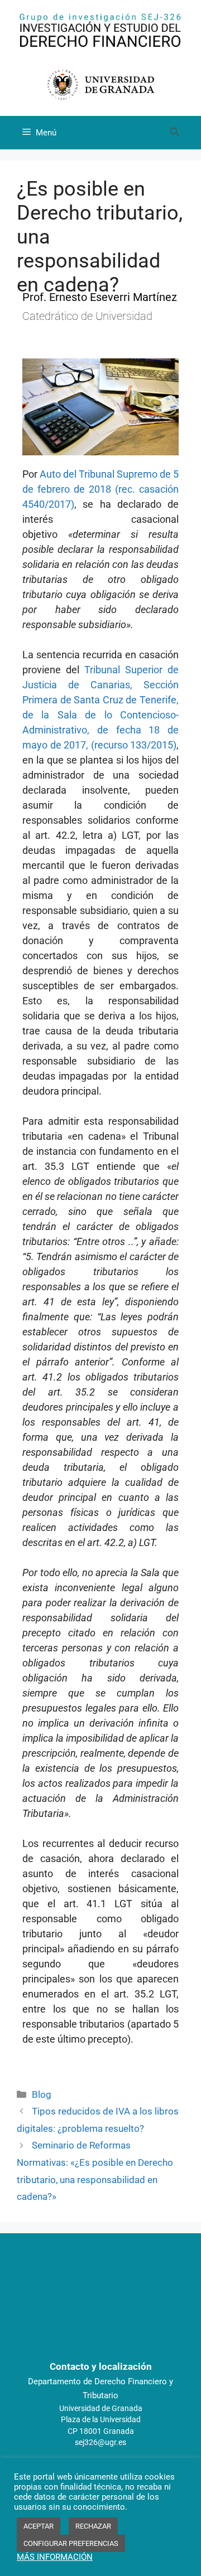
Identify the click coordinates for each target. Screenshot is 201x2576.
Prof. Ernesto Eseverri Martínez (100, 297)
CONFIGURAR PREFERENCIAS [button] (71, 2543)
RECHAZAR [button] (93, 2526)
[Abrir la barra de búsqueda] (174, 133)
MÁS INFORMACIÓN (55, 2557)
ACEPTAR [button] (39, 2526)
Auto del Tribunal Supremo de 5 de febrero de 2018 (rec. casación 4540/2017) (100, 489)
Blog (42, 2094)
